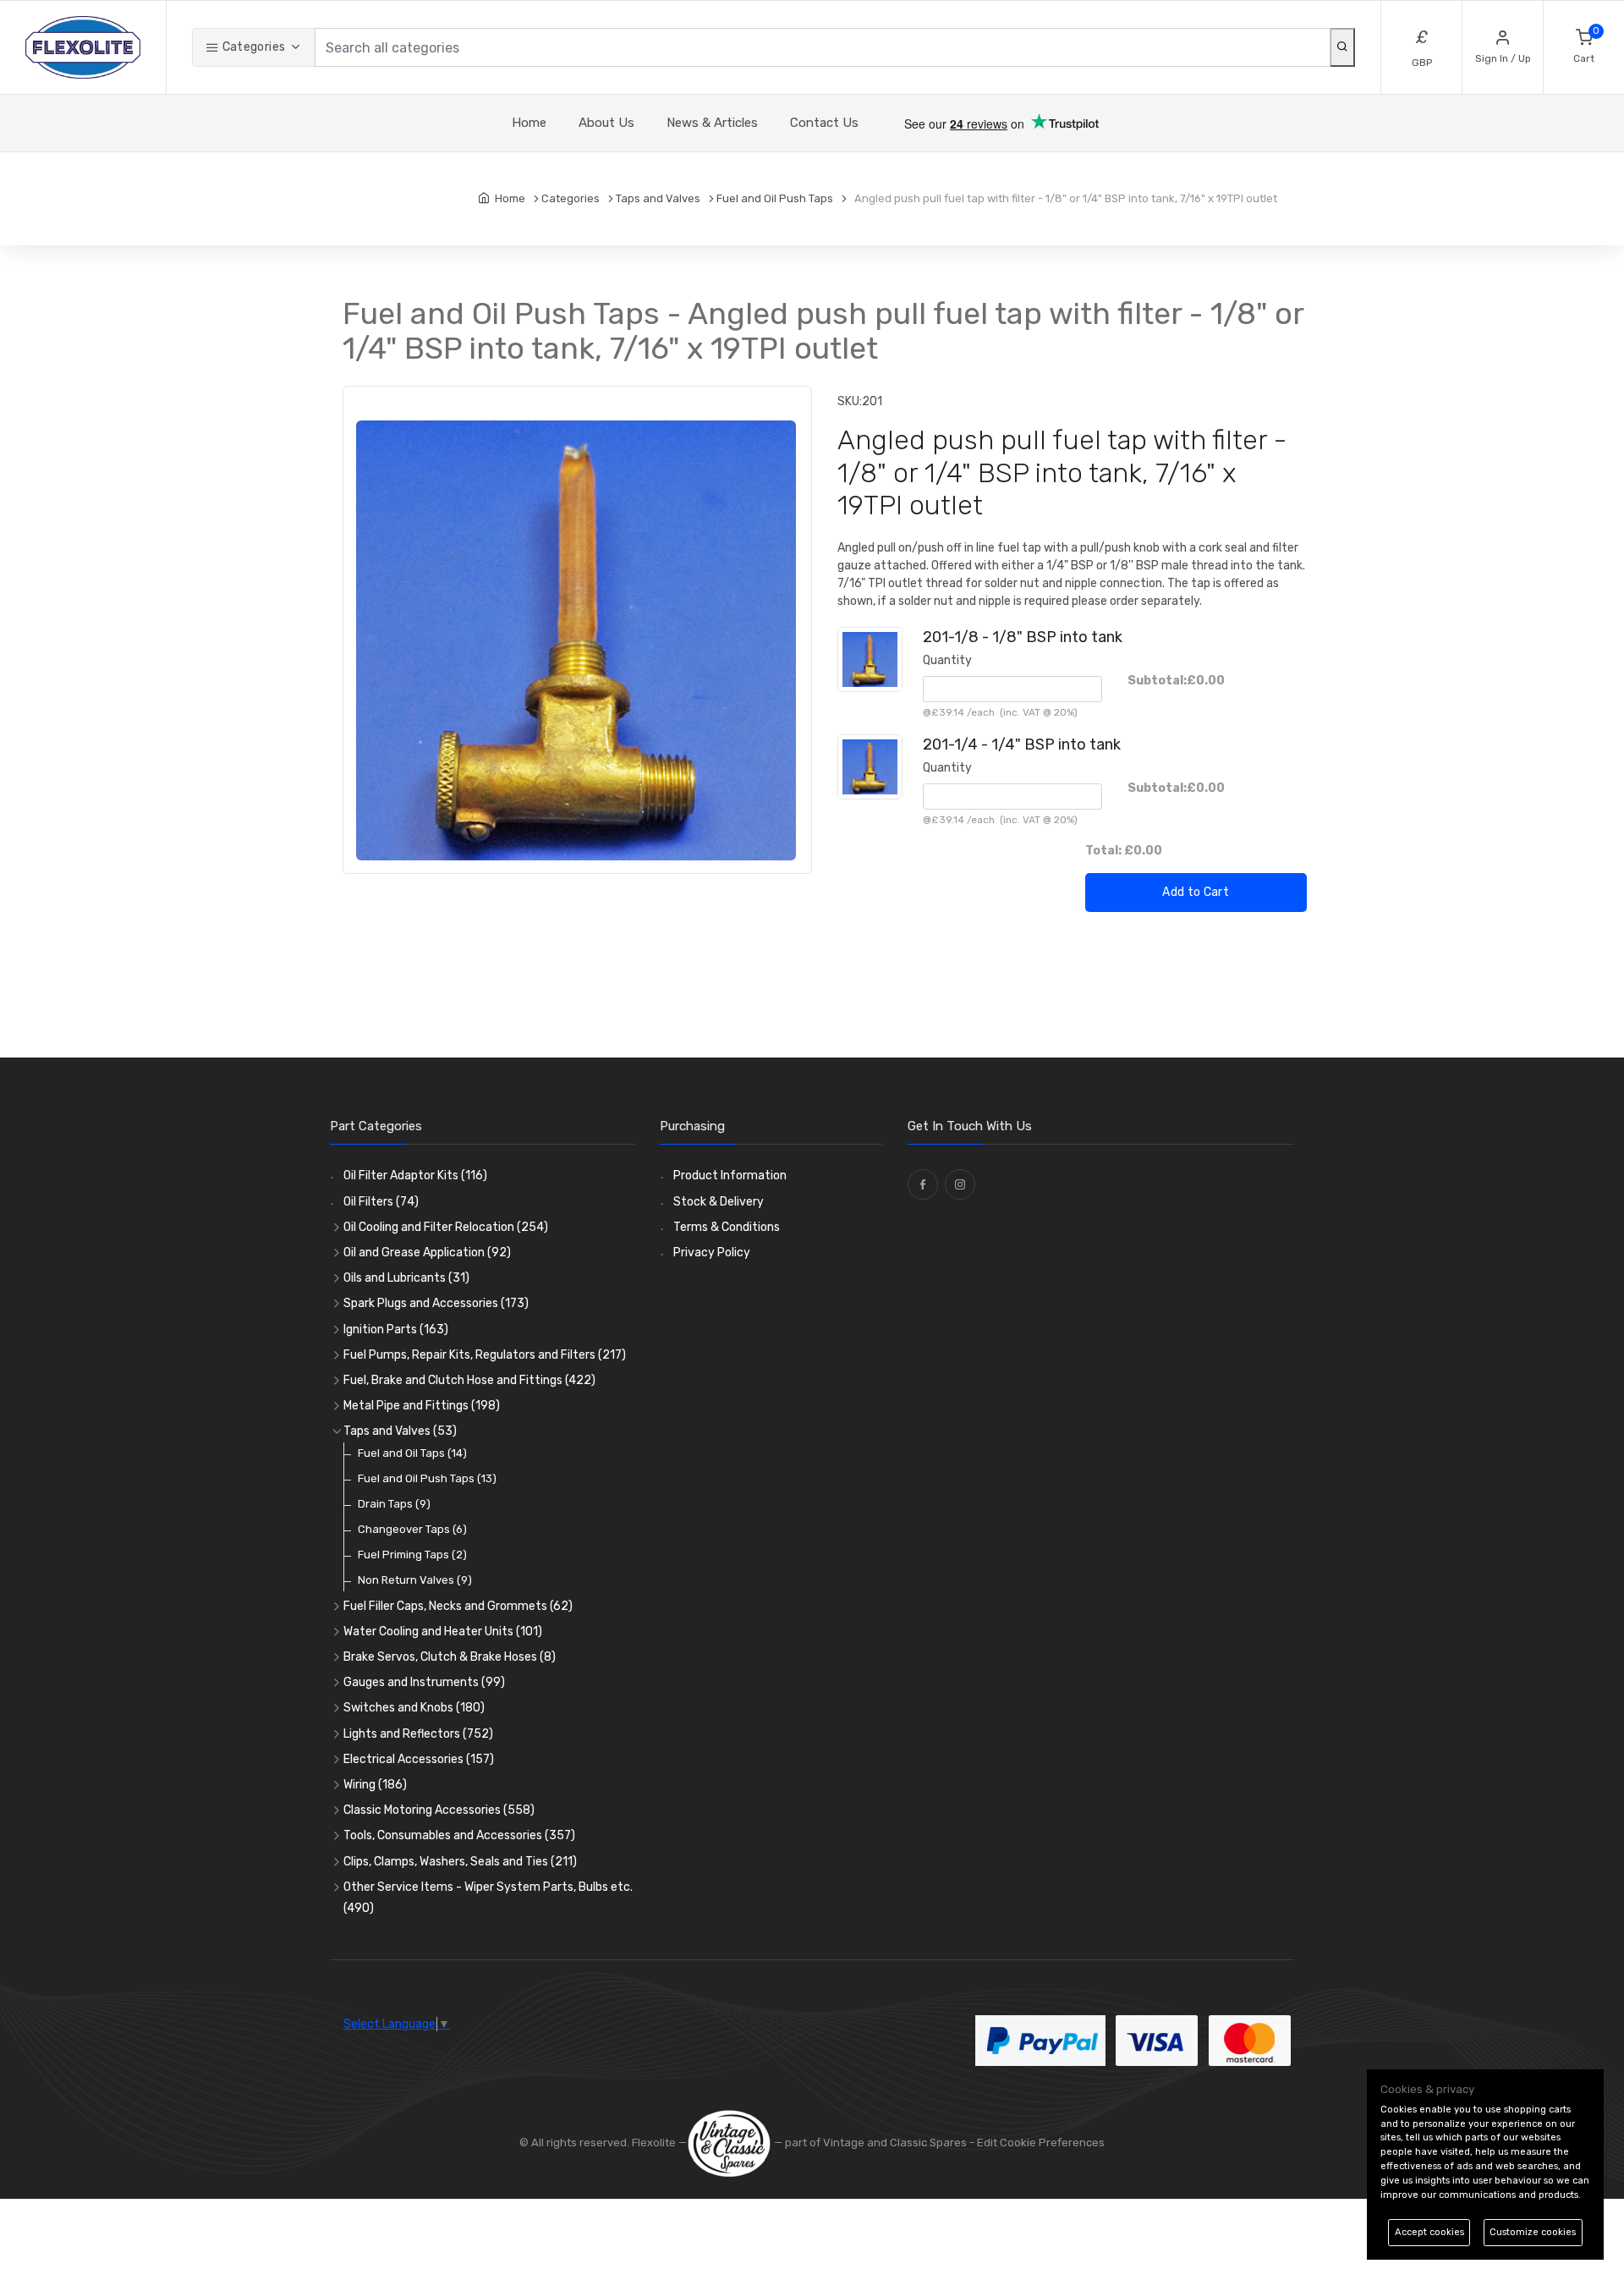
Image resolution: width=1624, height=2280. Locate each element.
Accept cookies (1429, 2232)
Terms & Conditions (727, 1227)
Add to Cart (1196, 892)
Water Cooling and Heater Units (443, 1632)
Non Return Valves (415, 1580)
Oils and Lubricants (406, 1278)
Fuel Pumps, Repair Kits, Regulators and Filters (485, 1355)
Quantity (947, 660)
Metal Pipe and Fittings (422, 1406)
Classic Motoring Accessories (439, 1810)
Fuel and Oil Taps (412, 1453)
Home (529, 123)
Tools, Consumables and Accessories (459, 1835)
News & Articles (712, 123)
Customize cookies (1533, 2232)
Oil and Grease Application (427, 1253)
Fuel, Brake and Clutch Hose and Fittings (469, 1380)
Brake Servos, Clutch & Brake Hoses (450, 1657)
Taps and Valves (400, 1431)
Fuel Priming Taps (412, 1555)
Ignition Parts (396, 1330)
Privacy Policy (712, 1253)
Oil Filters (381, 1202)
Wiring (375, 1785)
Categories (252, 47)
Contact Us (824, 123)
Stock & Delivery (719, 1202)
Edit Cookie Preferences (1041, 2143)
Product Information (730, 1176)
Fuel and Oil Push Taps (427, 1478)
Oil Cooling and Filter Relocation (446, 1227)
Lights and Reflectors (418, 1734)
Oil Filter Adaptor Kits (415, 1176)
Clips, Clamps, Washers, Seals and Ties (460, 1862)
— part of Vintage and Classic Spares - (874, 2143)
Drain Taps (394, 1504)
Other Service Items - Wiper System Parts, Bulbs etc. (488, 1898)
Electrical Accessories (419, 1759)
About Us (606, 123)
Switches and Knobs (414, 1708)
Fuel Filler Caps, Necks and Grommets (458, 1606)
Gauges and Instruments (424, 1682)
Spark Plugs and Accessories (436, 1303)
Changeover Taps (412, 1529)
